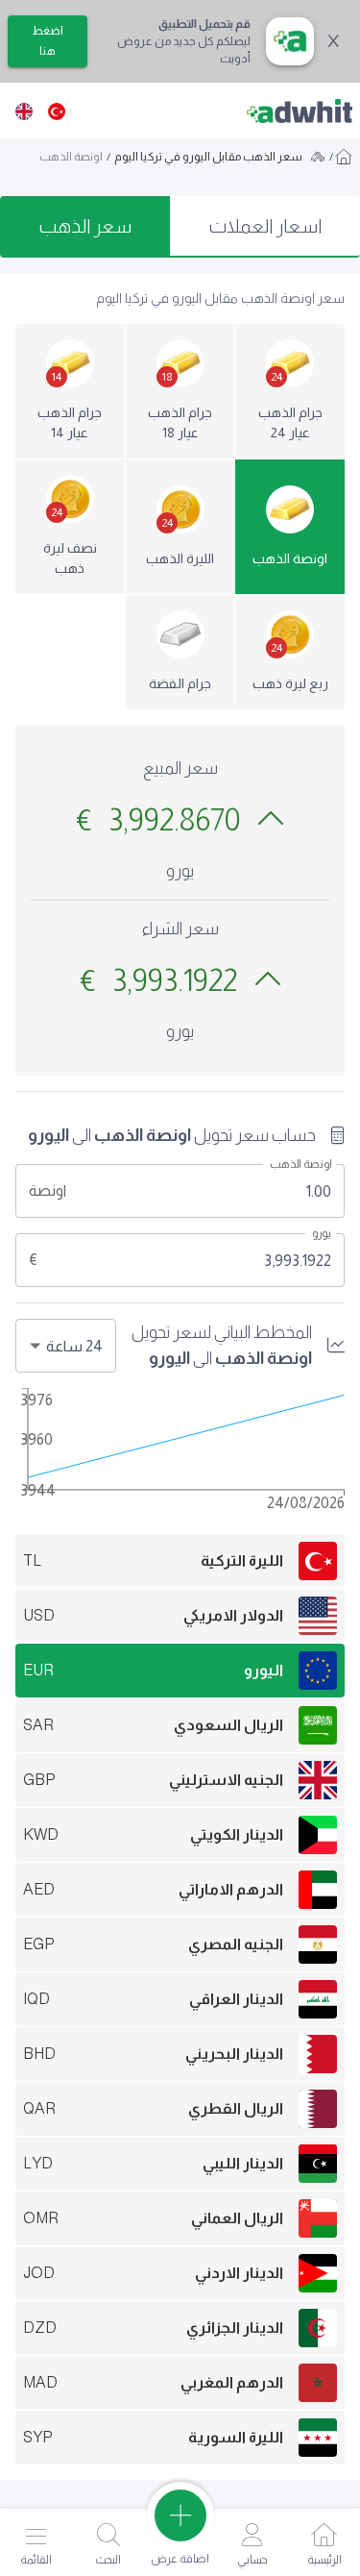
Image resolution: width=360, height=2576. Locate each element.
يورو (322, 1233)
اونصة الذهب (301, 1164)
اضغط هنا (48, 41)
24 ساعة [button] (74, 1346)
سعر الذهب (85, 226)
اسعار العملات (265, 226)
